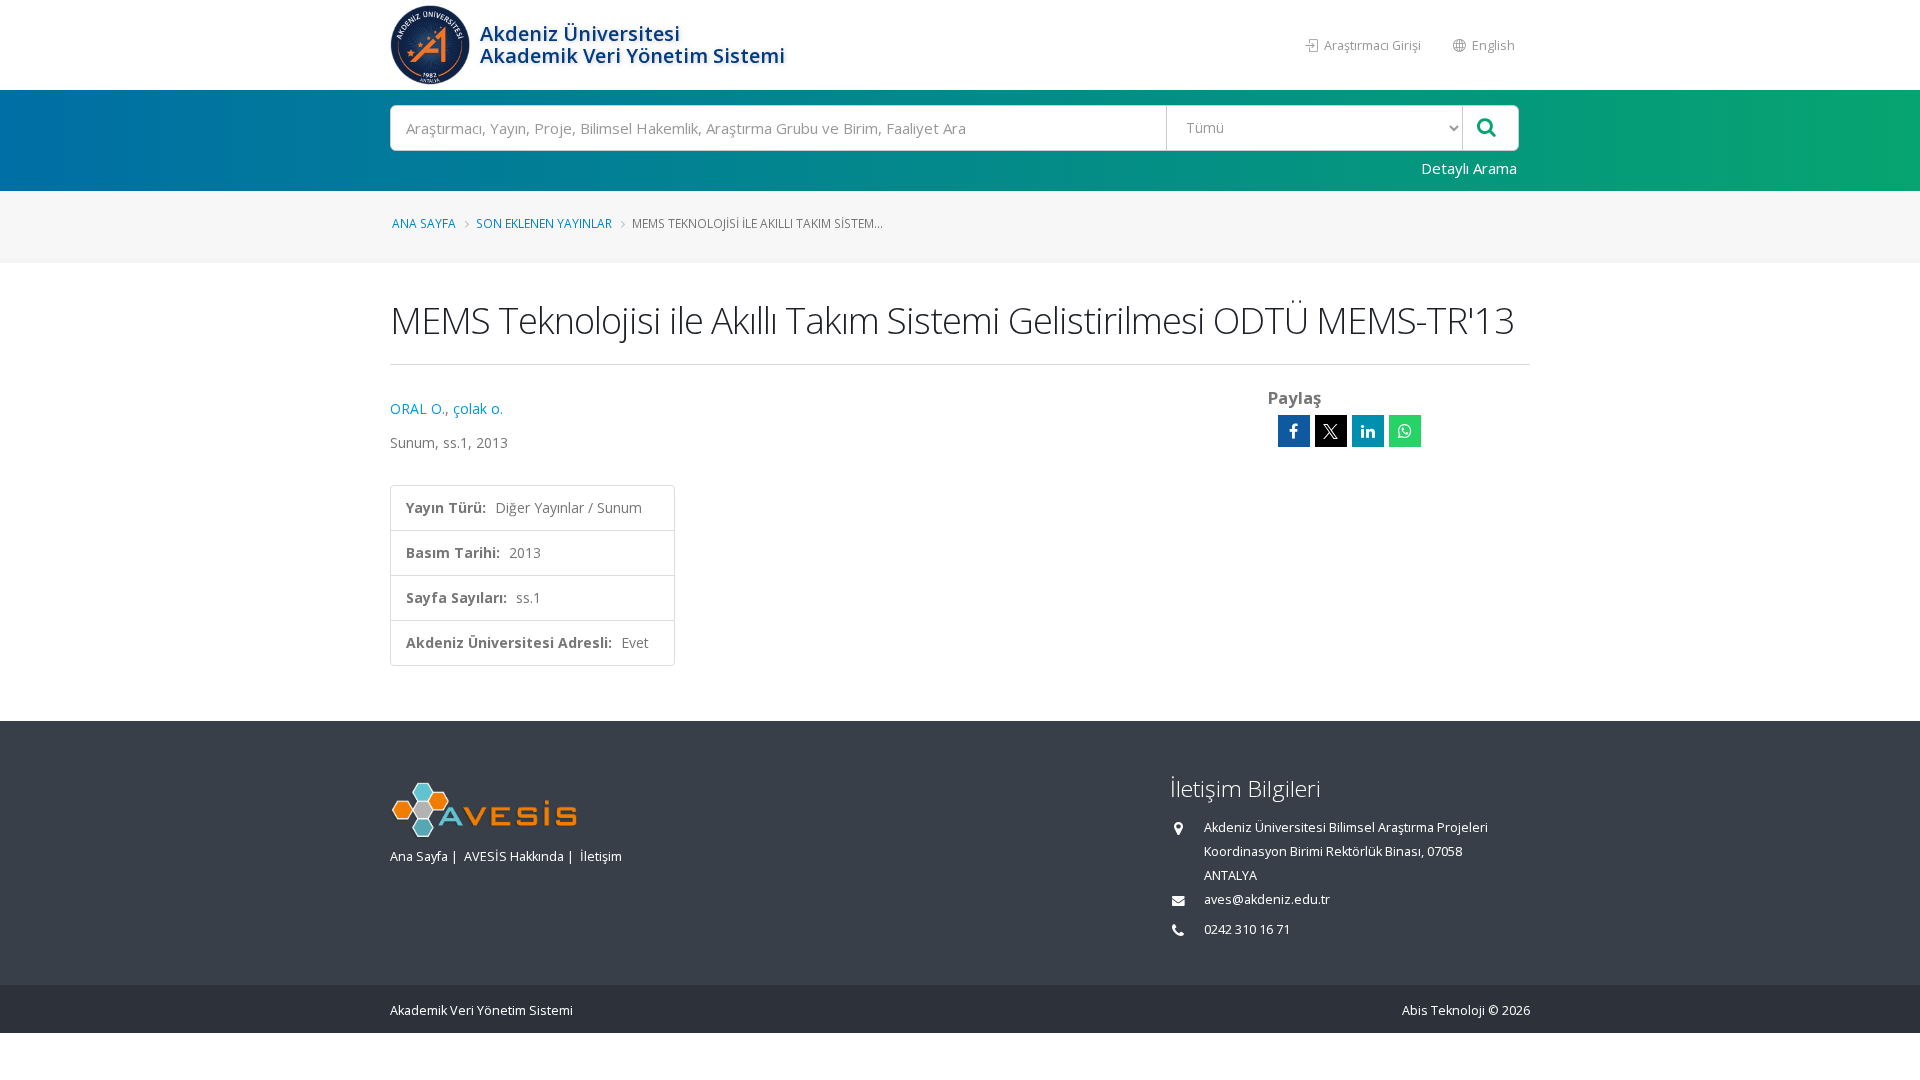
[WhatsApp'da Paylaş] (1405, 431)
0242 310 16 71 (1247, 929)
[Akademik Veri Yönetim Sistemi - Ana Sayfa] (432, 45)
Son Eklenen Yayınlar (544, 223)
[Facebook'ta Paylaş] (1294, 431)
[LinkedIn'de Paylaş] (1368, 431)
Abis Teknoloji (1443, 1010)
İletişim (601, 856)
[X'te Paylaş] (1331, 431)
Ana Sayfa (424, 223)
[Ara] (1486, 128)
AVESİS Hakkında (514, 856)
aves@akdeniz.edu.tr (1267, 899)
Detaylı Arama (1469, 168)
